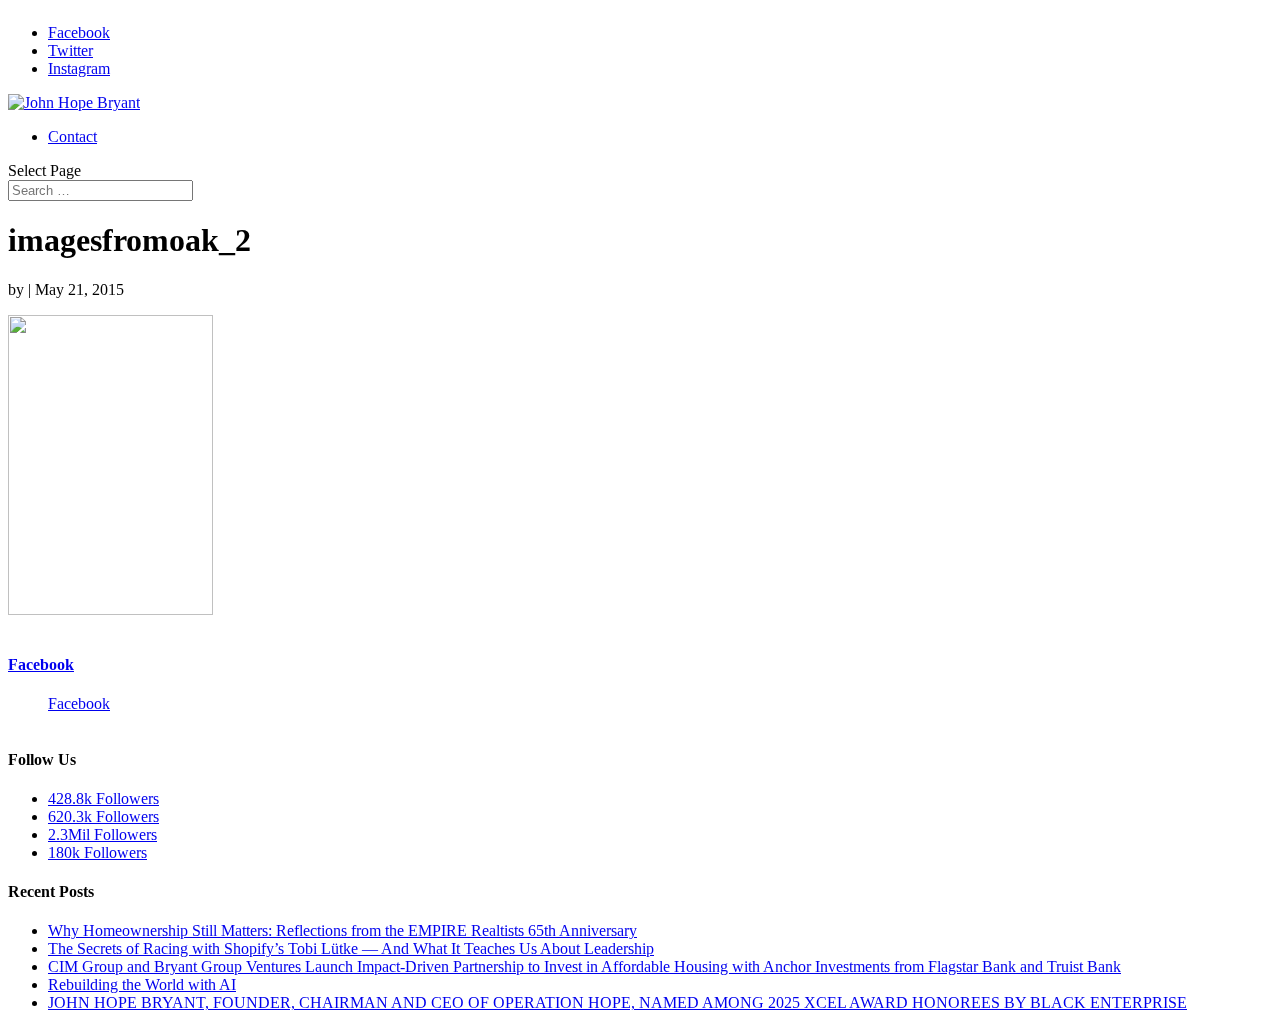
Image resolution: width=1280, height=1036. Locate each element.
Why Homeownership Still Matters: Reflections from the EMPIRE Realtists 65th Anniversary (342, 930)
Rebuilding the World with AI (142, 984)
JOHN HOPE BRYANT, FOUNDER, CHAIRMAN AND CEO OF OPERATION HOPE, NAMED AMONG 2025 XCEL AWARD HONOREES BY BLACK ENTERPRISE (617, 1002)
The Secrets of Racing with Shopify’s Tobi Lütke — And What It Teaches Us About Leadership (351, 948)
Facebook (41, 664)
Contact (72, 136)
